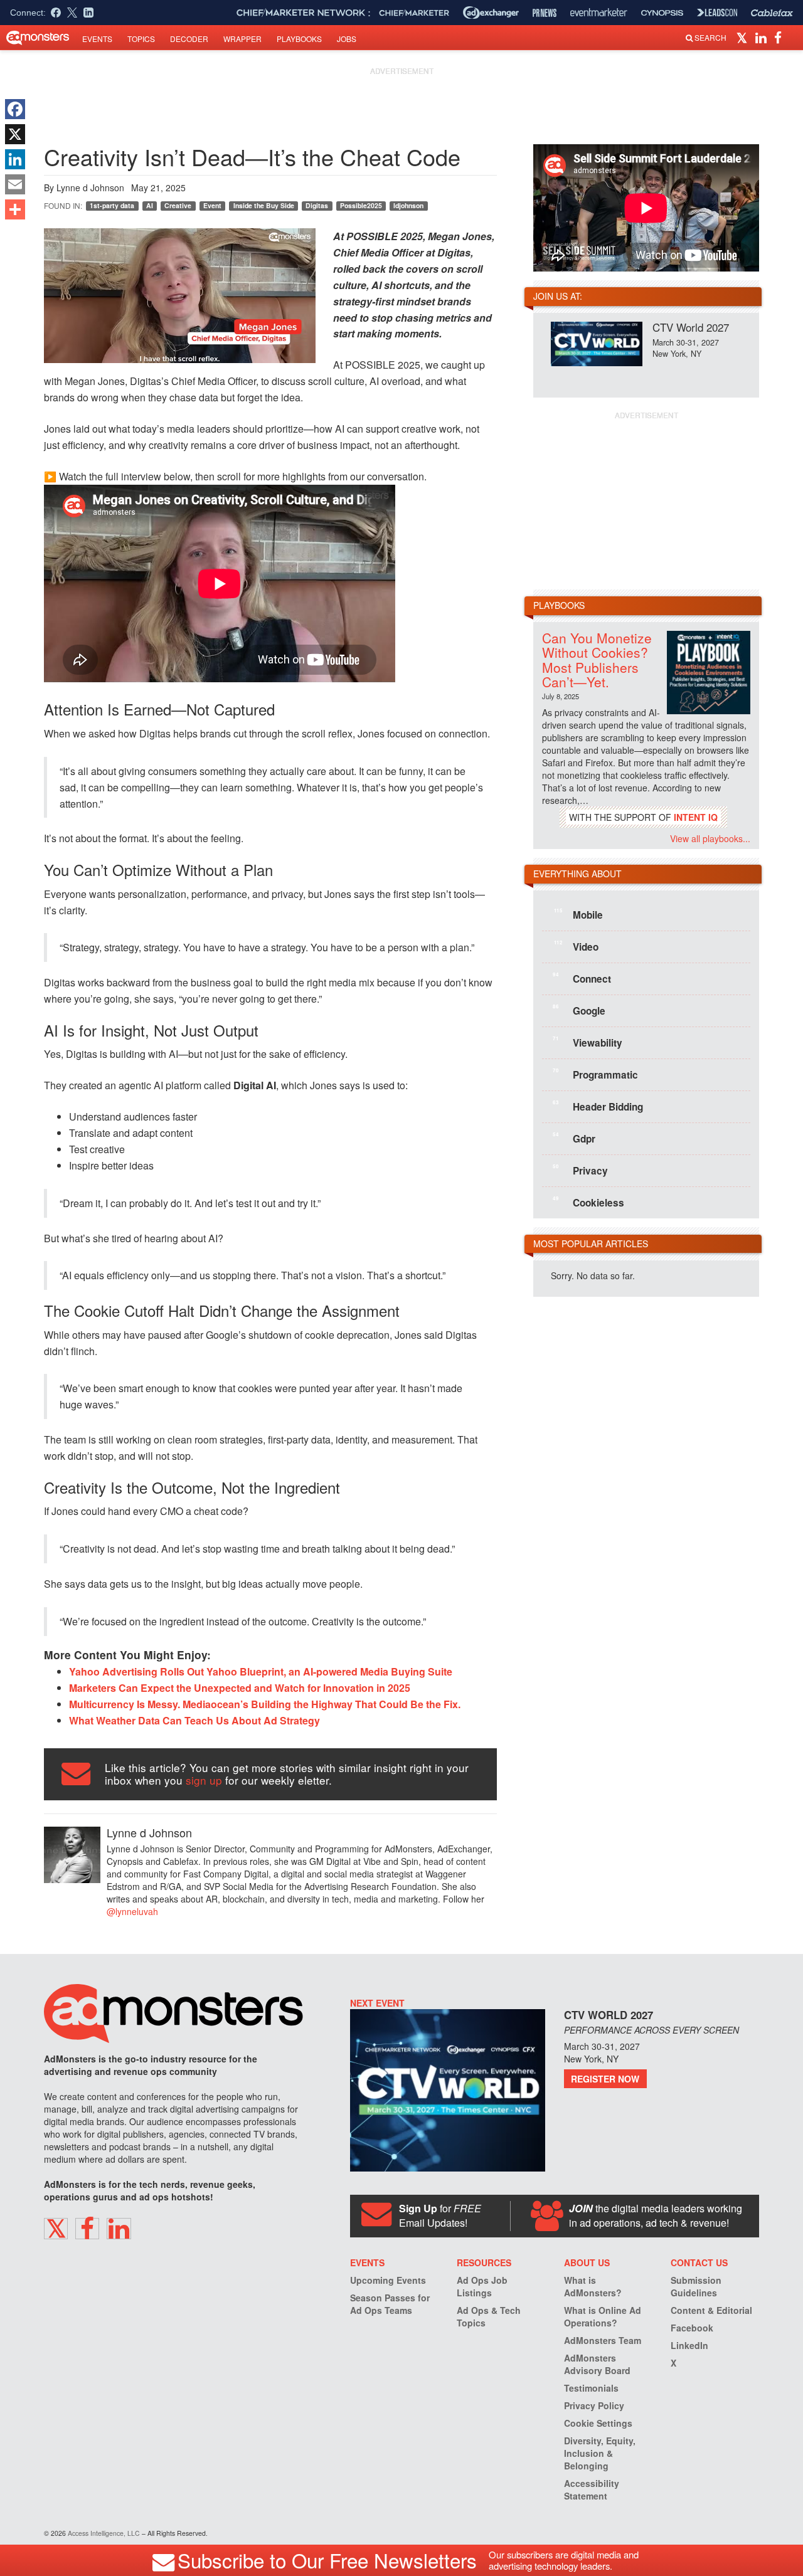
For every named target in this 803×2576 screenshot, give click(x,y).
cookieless (588, 1202)
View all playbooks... (710, 838)
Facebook (692, 2328)
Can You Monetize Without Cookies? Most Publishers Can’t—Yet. (597, 659)
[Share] (15, 209)
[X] (15, 134)
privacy (580, 1170)
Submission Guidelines (696, 2286)
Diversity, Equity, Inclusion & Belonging (600, 2453)
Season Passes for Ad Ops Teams (390, 2304)
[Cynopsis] (662, 13)
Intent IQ (696, 817)
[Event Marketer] (599, 13)
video (576, 946)
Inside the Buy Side (264, 205)
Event (212, 205)
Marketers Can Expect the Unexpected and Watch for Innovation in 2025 (240, 1688)
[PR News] (545, 13)
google (579, 1010)
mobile (578, 914)
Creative (178, 205)
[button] (744, 37)
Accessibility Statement (592, 2489)
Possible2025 (361, 205)
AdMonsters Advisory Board (597, 2364)
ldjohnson (408, 205)
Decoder (189, 39)
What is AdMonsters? (593, 2286)
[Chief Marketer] (414, 13)
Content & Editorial (711, 2310)
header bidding (598, 1106)
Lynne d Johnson (90, 187)
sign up (204, 1780)
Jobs (347, 39)
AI (150, 205)
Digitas (317, 205)
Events (97, 39)
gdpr (574, 1138)
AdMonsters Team (603, 2340)
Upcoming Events (388, 2280)
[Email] (15, 184)
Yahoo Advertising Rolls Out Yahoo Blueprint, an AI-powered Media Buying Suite (261, 1671)
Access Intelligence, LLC (104, 2533)
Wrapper (242, 39)
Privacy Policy (594, 2405)
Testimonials (591, 2388)
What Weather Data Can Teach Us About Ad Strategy (194, 1720)
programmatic (595, 1074)
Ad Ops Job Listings (482, 2286)
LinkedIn (689, 2345)
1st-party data (112, 205)
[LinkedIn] (15, 159)
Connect (582, 978)
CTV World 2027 (691, 327)
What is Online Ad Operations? (603, 2316)
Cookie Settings (598, 2423)
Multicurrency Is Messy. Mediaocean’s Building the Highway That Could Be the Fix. (265, 1704)
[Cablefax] (772, 13)
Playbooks (299, 39)
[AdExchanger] (491, 13)
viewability (588, 1042)
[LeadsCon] (717, 13)
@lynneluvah (132, 1911)
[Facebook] (15, 109)
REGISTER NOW (605, 2079)
